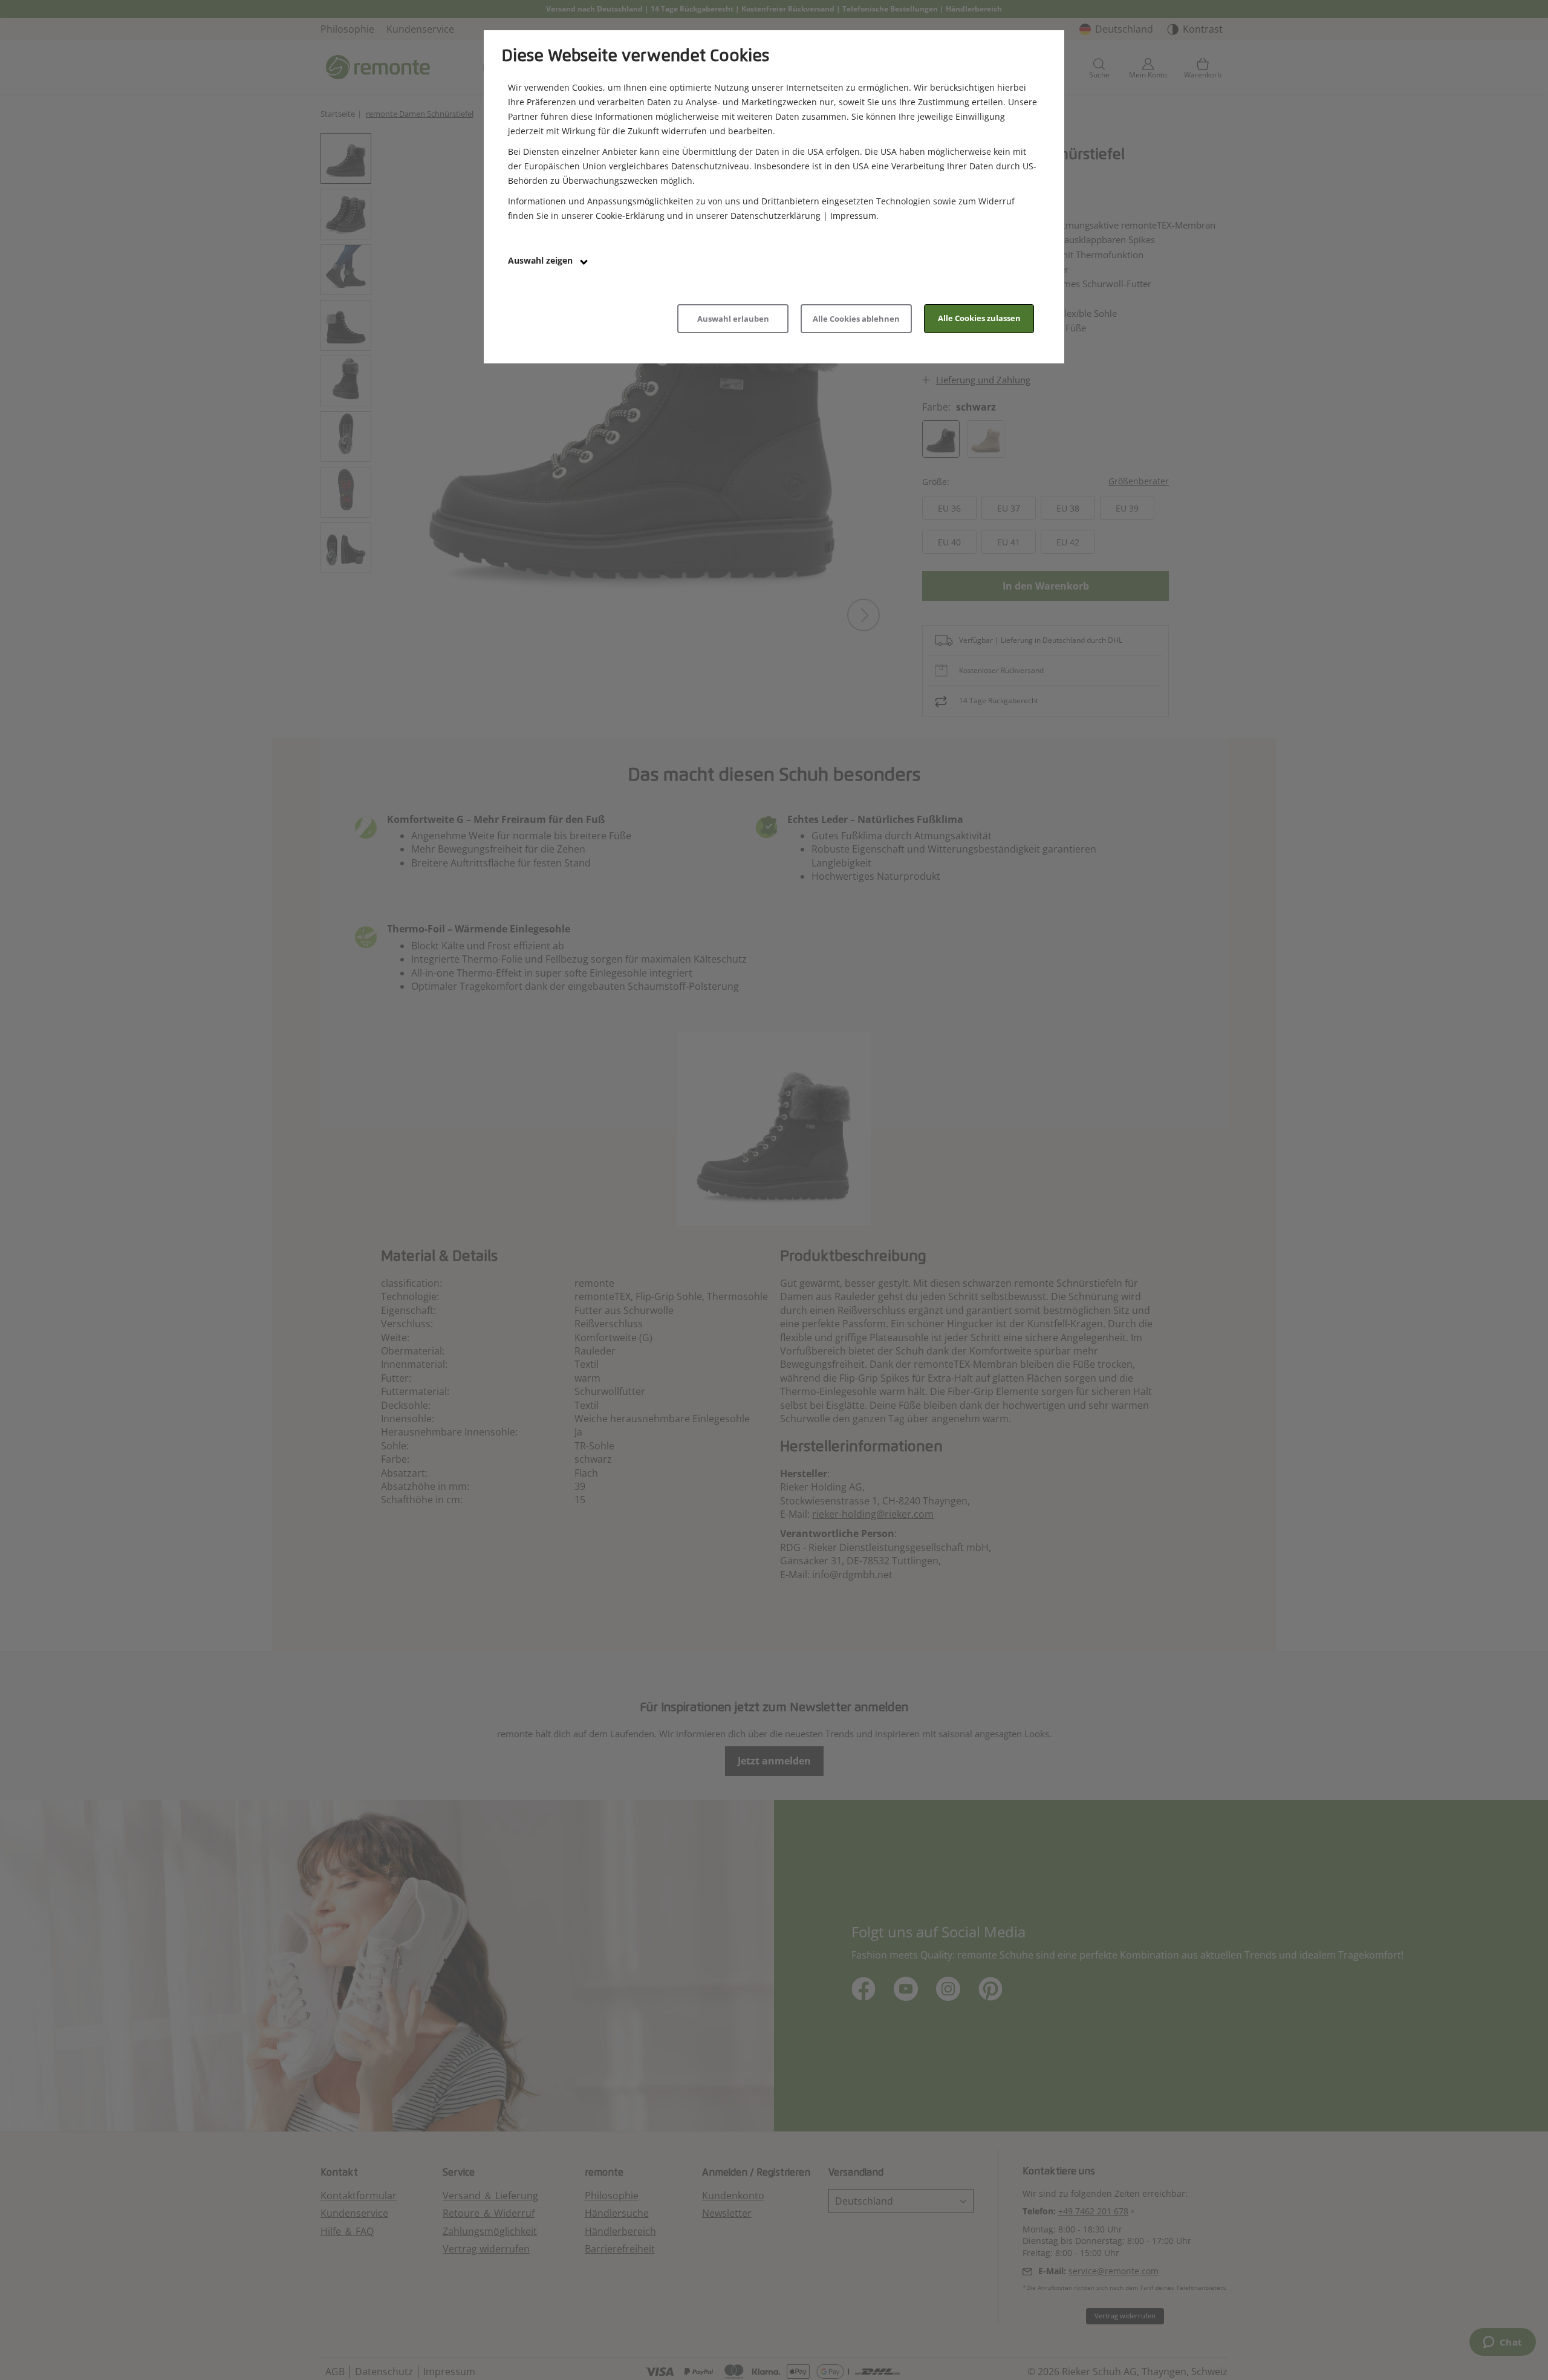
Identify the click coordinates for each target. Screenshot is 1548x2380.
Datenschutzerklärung (776, 216)
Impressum (853, 216)
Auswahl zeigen (541, 260)
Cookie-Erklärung (630, 216)
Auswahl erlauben (733, 319)
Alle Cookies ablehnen (856, 319)
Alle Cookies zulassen (979, 318)
